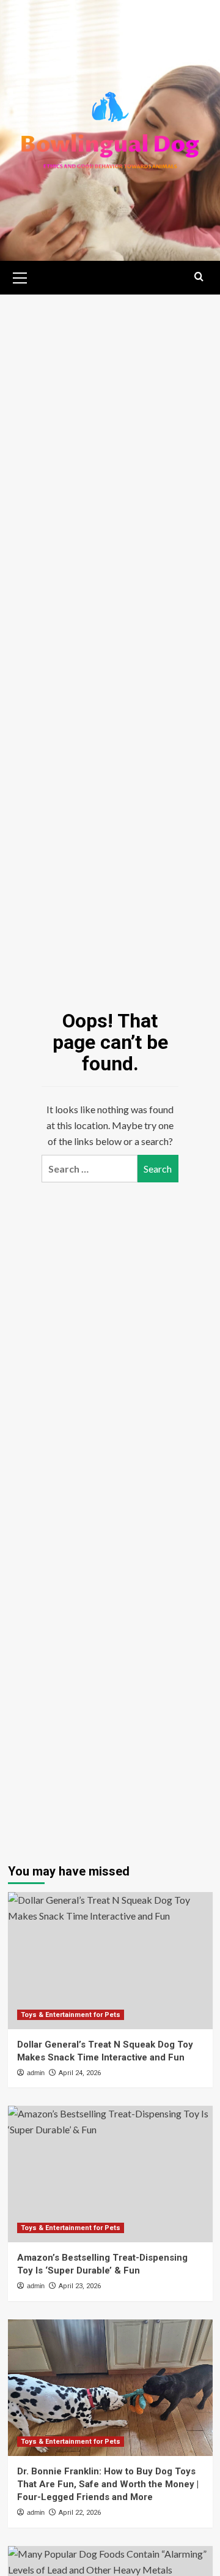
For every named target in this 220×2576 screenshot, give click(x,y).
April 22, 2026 (80, 2513)
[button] (20, 276)
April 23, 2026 (80, 2286)
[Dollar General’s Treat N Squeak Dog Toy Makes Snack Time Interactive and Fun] (110, 1960)
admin (36, 2073)
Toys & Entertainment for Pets (71, 2015)
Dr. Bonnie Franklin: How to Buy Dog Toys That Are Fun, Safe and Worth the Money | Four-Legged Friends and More (108, 2484)
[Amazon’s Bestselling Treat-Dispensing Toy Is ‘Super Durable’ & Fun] (110, 2174)
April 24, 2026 (80, 2073)
